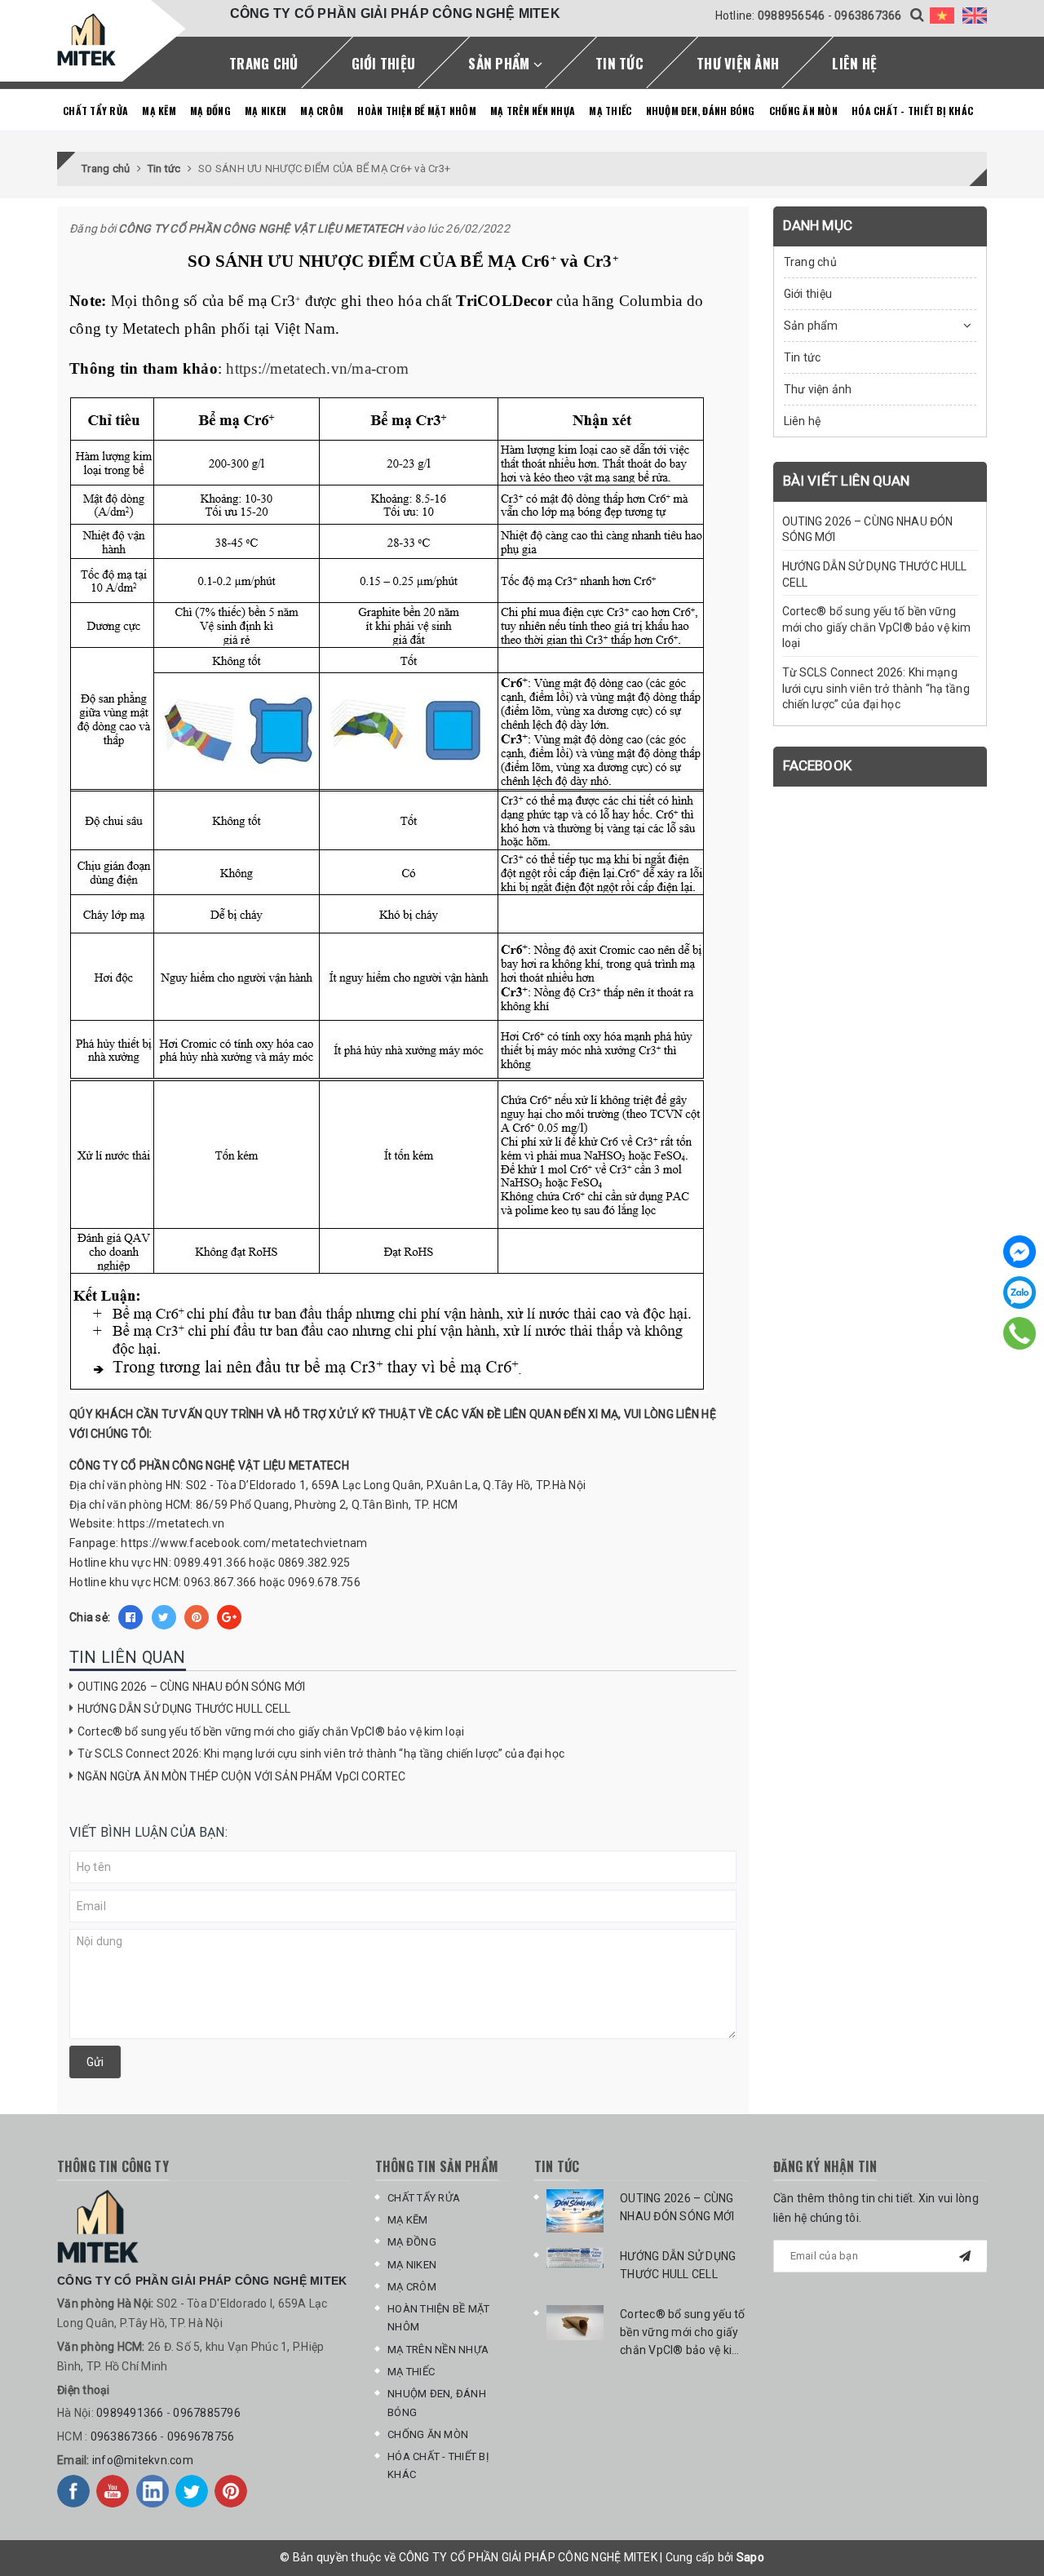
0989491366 (130, 2413)
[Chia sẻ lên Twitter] (164, 1617)
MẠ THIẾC (610, 111)
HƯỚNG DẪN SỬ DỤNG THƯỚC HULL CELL (184, 1709)
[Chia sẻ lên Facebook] (130, 1617)
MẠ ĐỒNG (210, 111)
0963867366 (868, 16)
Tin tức (619, 63)
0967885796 (207, 2413)
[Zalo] (1020, 1292)
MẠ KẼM (159, 111)
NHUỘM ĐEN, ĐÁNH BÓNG (701, 111)
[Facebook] (1020, 1252)
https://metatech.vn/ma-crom (317, 368)
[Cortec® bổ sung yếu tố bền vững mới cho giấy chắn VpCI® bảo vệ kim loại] (575, 2323)
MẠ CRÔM (322, 111)
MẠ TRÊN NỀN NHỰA (533, 111)
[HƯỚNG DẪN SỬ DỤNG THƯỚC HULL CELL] (575, 2258)
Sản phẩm (500, 63)
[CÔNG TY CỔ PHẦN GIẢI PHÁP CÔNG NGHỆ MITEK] (86, 40)
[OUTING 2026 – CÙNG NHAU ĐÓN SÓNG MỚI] (575, 2211)
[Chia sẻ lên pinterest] (197, 1617)
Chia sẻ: (90, 1617)
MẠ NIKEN (265, 111)
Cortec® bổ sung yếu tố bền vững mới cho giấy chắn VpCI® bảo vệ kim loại (271, 1731)
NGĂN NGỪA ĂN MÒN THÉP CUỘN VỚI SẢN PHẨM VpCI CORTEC (241, 1776)
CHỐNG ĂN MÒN (803, 111)
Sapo (750, 2557)
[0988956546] (1020, 1333)
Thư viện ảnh (738, 63)
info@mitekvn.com (143, 2460)
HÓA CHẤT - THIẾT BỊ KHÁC (912, 111)
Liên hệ (854, 63)
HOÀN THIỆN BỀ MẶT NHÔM (417, 111)
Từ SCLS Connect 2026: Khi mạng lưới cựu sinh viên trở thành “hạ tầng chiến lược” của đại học (321, 1754)
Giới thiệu (384, 63)
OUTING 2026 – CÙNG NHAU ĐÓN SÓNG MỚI (191, 1687)
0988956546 (792, 16)
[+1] (229, 1617)
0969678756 (201, 2436)
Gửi (95, 2062)
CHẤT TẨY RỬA (95, 111)
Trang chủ (263, 63)
